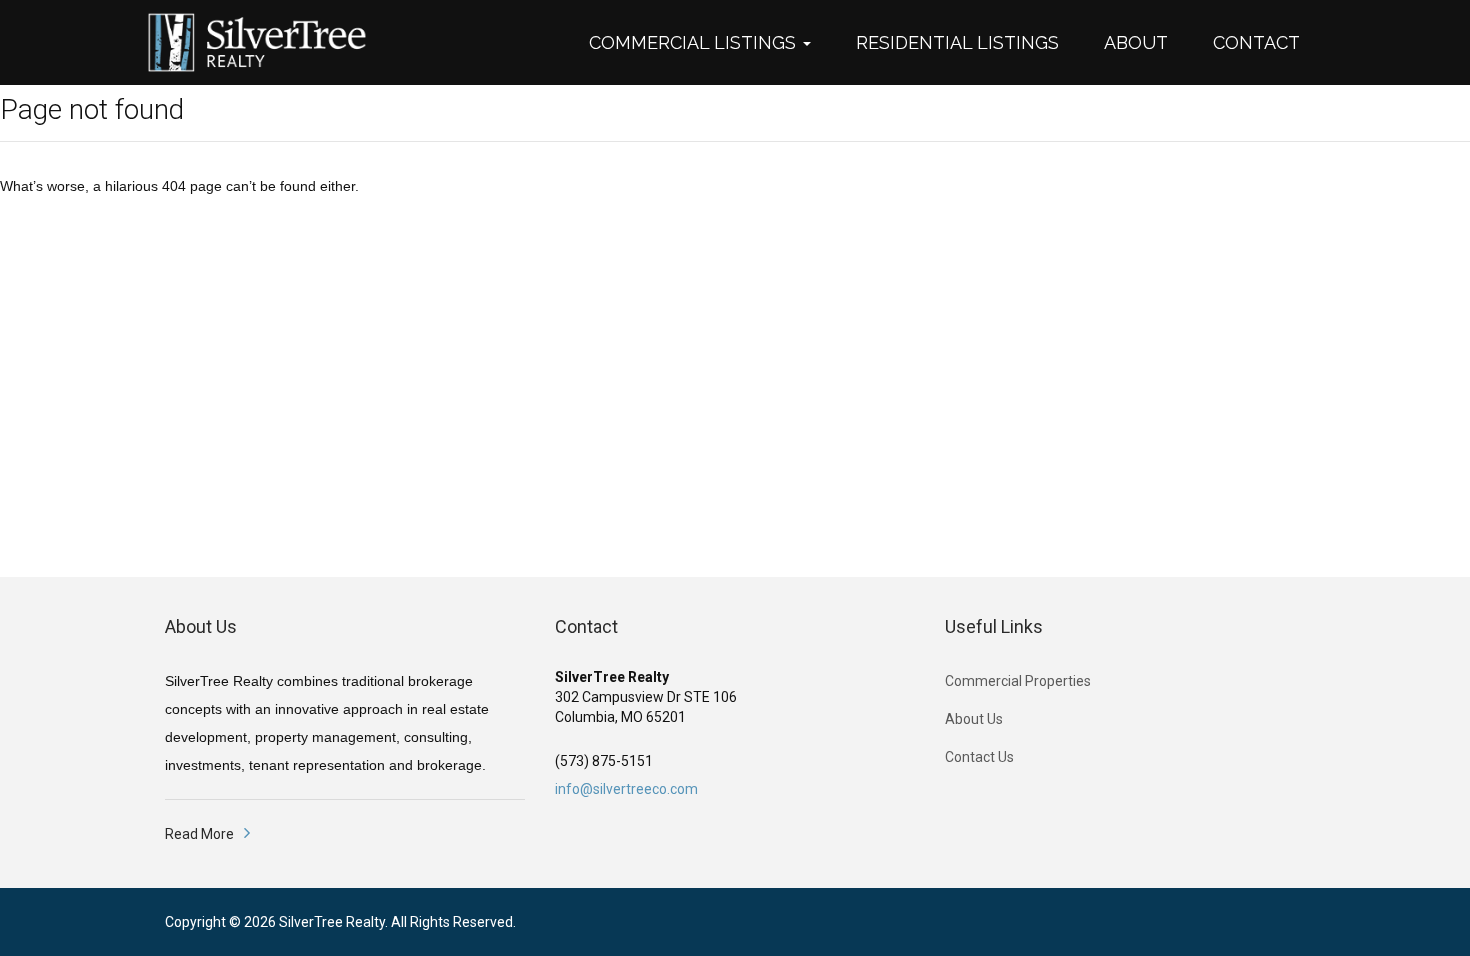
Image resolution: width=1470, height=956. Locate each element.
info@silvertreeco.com (626, 789)
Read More (199, 834)
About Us (974, 719)
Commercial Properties (1018, 681)
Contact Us (979, 757)
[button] (710, 43)
